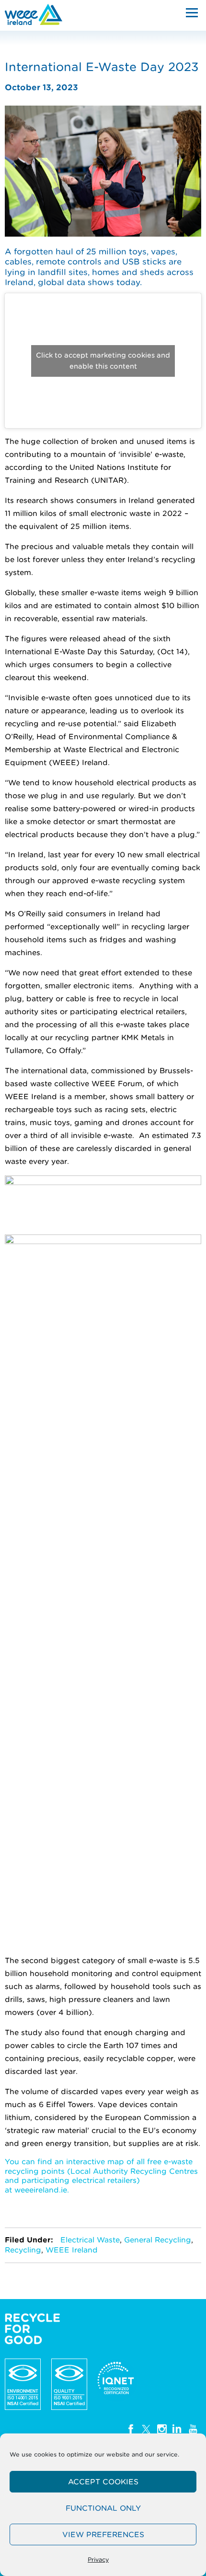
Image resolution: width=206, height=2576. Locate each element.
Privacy (98, 2559)
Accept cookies (103, 2482)
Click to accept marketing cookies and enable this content (103, 361)
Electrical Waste (90, 2240)
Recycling (23, 2250)
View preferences (103, 2535)
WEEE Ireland (72, 2250)
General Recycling (158, 2240)
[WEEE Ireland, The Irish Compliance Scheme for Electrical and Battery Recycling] (34, 14)
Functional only (103, 2508)
